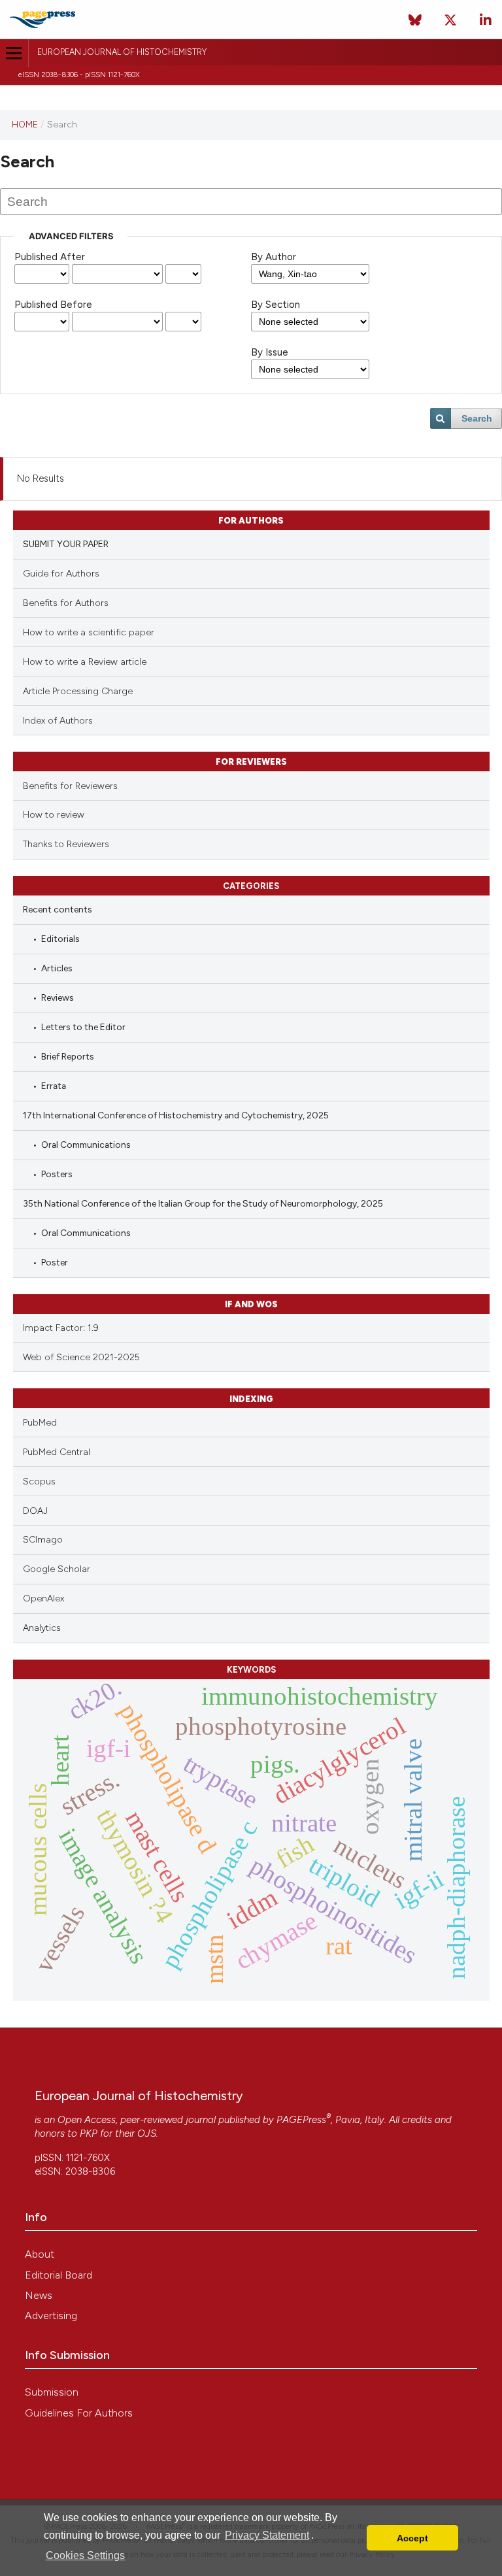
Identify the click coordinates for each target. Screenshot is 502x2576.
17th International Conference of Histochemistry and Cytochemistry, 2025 (176, 1115)
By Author (274, 257)
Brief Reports (68, 1056)
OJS (147, 2133)
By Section (276, 305)
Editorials (60, 939)
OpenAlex (43, 1598)
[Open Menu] (14, 53)
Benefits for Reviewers (70, 786)
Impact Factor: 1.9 (61, 1328)
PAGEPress (301, 2120)
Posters (57, 1174)
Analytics (42, 1628)
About (40, 2254)
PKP (89, 2133)
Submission (52, 2392)
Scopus (39, 1481)
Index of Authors (58, 721)
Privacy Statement (267, 2535)
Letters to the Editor (83, 1027)
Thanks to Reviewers (66, 844)
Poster (55, 1262)
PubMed (40, 1423)
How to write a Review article (85, 662)
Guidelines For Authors (79, 2413)
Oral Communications (86, 1145)
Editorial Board (59, 2275)
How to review (54, 815)
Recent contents (58, 909)
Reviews (58, 997)
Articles (57, 968)
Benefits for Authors (66, 603)
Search (477, 418)
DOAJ (35, 1511)
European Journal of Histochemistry (122, 52)
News (39, 2295)
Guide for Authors (61, 574)
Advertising (51, 2316)
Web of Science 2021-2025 (81, 1357)
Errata (54, 1086)
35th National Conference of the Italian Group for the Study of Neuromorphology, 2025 (203, 1203)
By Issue (270, 352)
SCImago (43, 1540)
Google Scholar (57, 1569)
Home (25, 124)
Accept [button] (412, 2538)
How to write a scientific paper (89, 632)
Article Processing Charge (78, 691)
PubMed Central (57, 1452)
